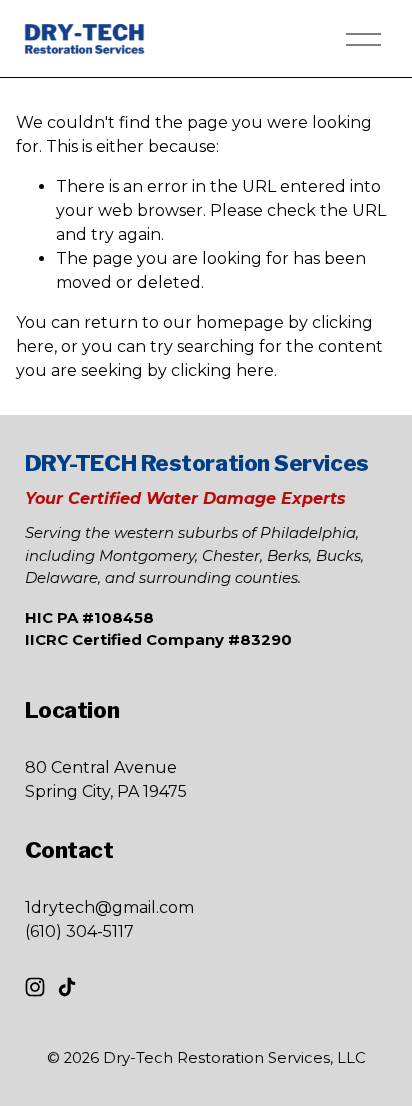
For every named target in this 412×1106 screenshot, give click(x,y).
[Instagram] (35, 987)
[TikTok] (67, 987)
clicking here (222, 370)
